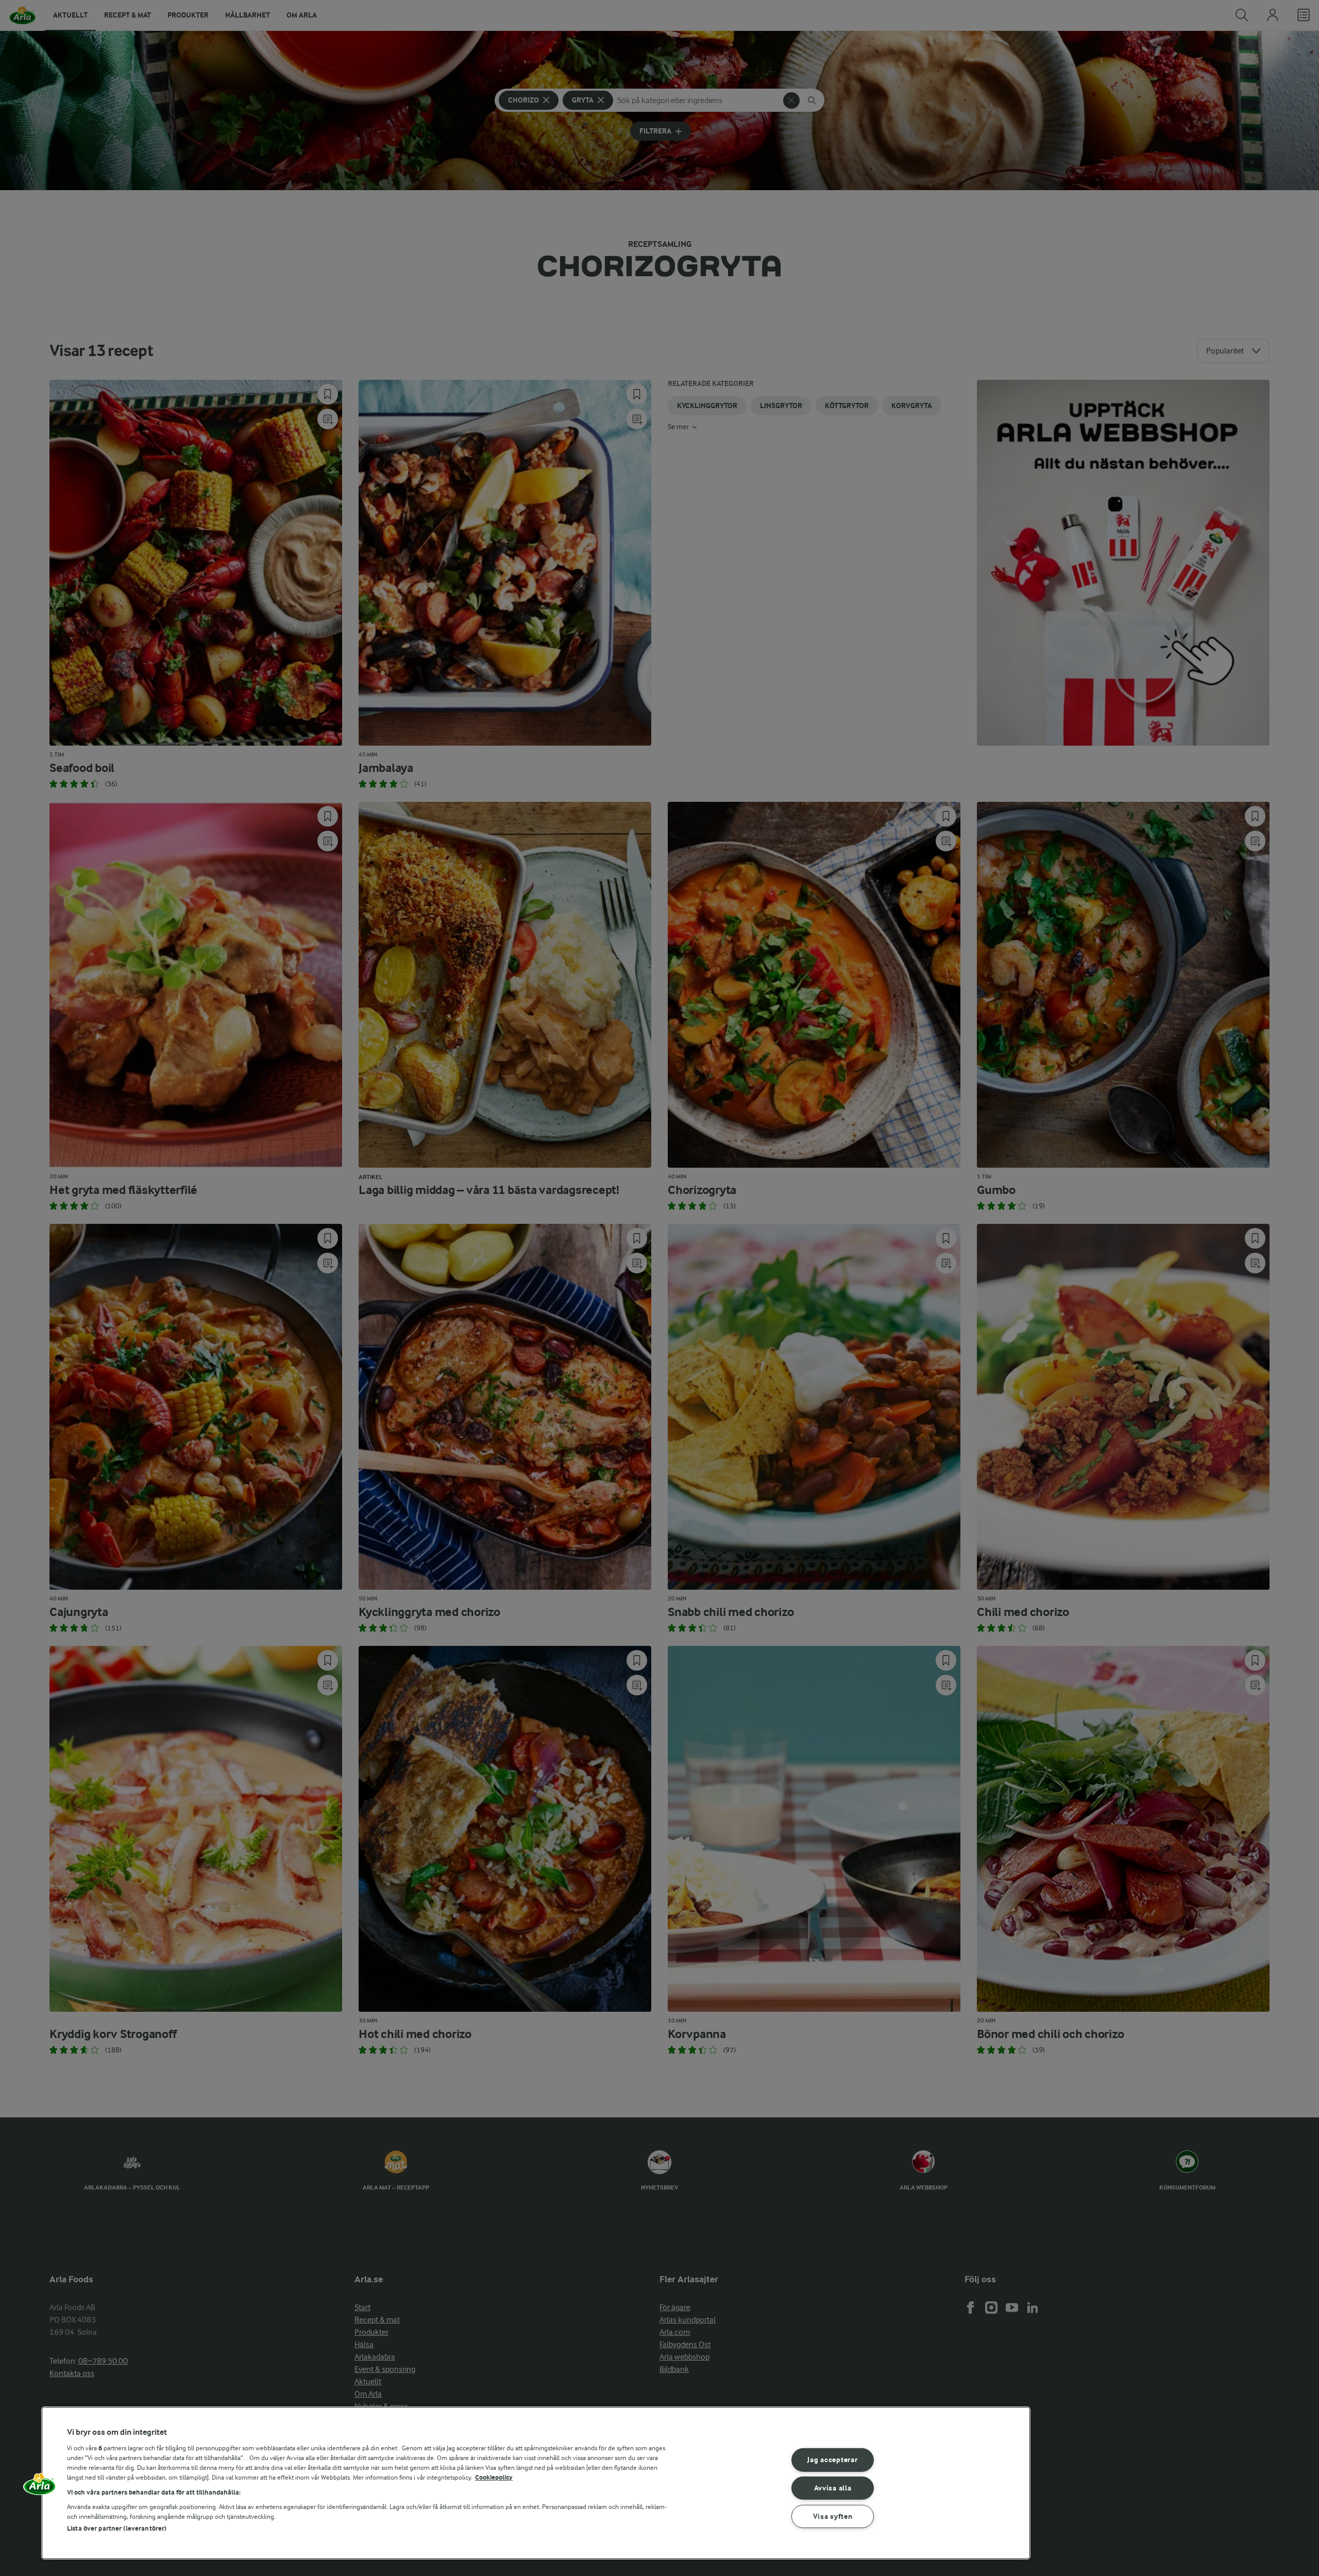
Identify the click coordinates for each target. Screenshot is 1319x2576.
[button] (40, 2487)
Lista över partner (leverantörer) (117, 2528)
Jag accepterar (832, 2460)
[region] (536, 2483)
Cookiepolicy (494, 2477)
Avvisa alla (833, 2488)
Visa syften (833, 2516)
